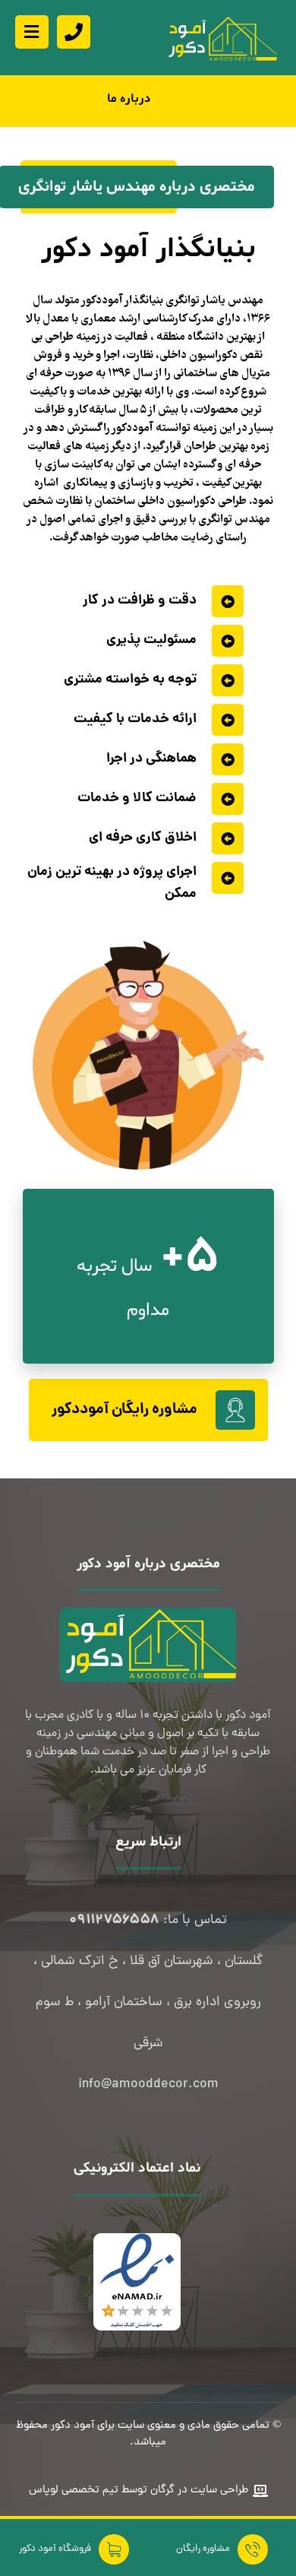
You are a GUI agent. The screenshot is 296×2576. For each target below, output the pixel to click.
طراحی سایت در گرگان (198, 2490)
